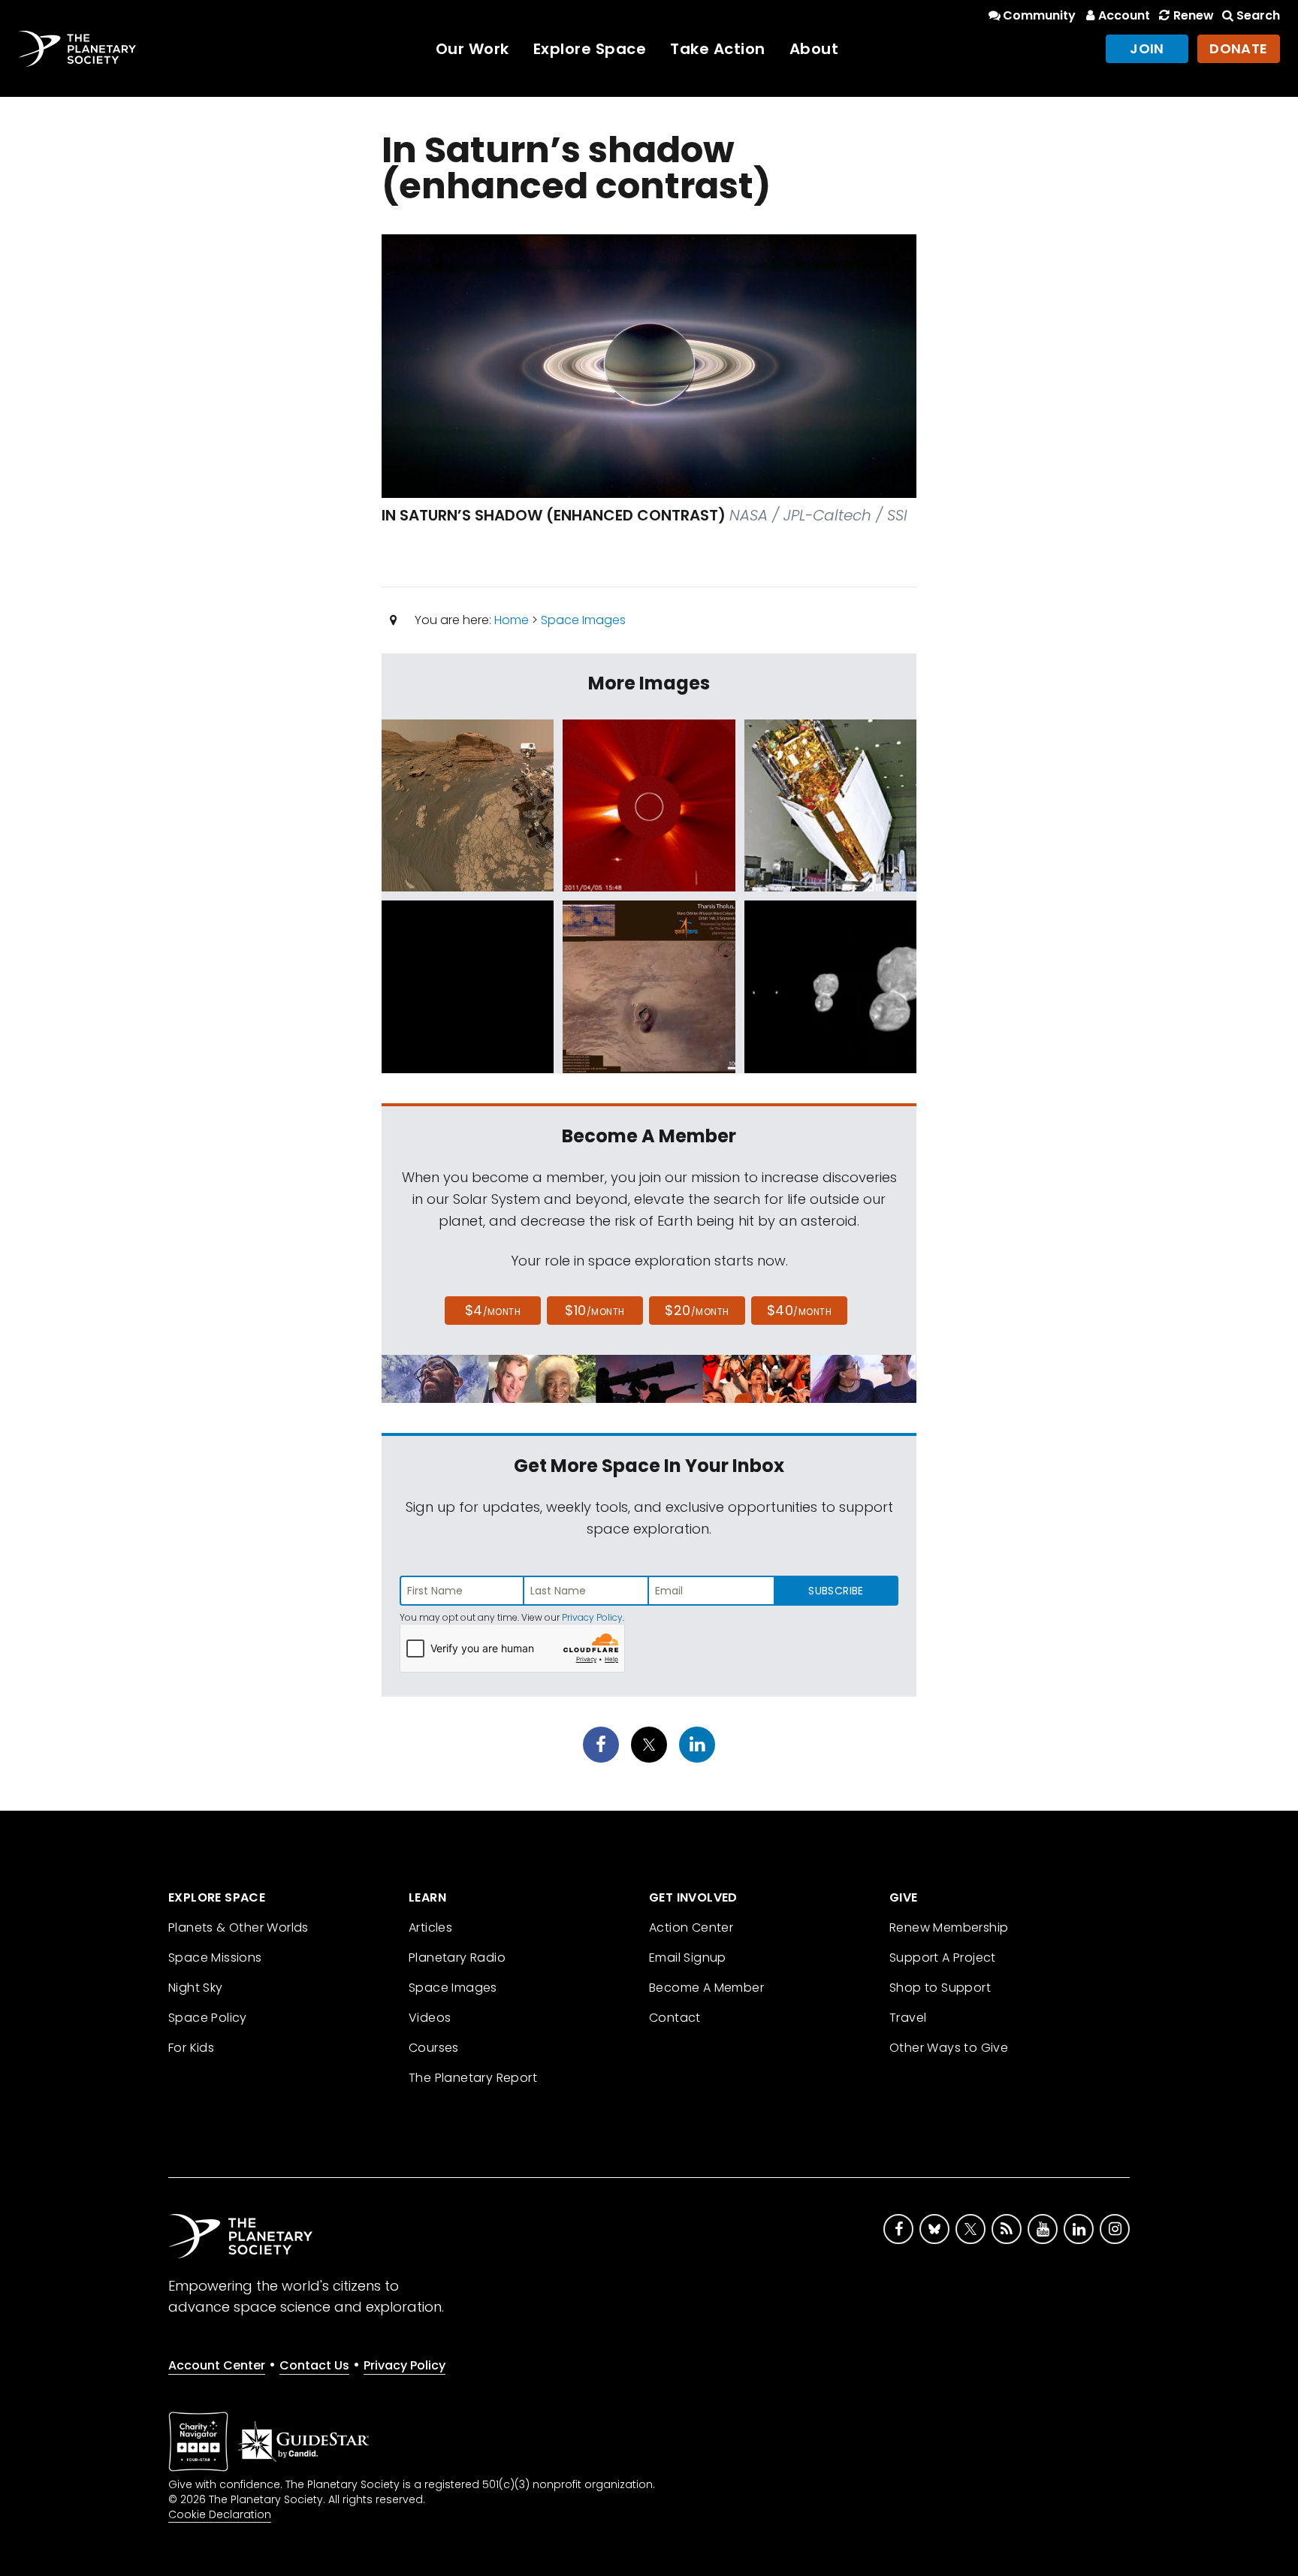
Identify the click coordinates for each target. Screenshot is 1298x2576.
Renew (1193, 15)
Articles (430, 1927)
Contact (675, 2018)
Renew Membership (949, 1927)
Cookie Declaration (220, 2514)
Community (1039, 15)
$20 (697, 1310)
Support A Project (943, 1958)
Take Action (718, 49)
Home (512, 620)
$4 (493, 1310)
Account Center (217, 2365)
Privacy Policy (592, 1617)
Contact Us (314, 2365)
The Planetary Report (473, 2078)
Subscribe (836, 1591)
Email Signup (688, 1958)
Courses (434, 2048)
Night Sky (196, 1988)
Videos (430, 2018)
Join (1147, 48)
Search (1258, 15)
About (814, 49)
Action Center (691, 1927)
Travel (908, 2018)
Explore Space (590, 49)
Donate (1239, 48)
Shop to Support (940, 1988)
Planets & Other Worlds (238, 1927)
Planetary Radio (457, 1958)
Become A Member (706, 1988)
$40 (799, 1310)
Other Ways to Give (949, 2048)
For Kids (191, 2048)
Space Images (583, 620)
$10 (595, 1310)
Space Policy (208, 2018)
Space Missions (215, 1958)
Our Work (472, 49)
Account (1124, 15)
